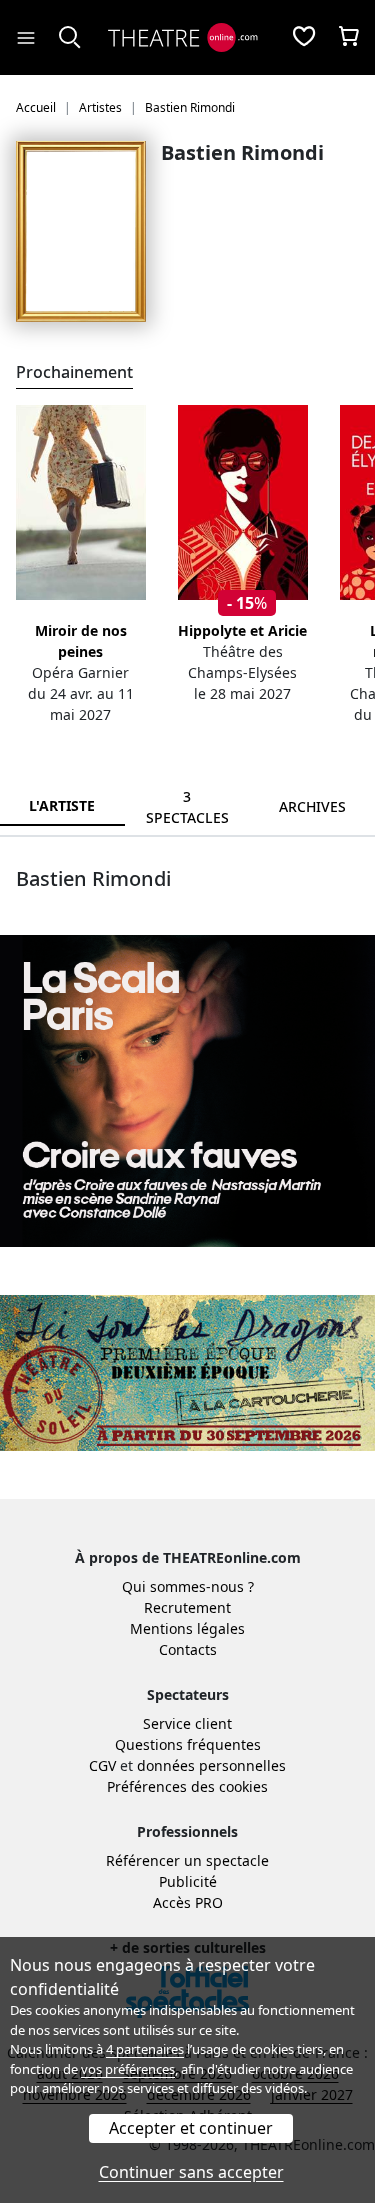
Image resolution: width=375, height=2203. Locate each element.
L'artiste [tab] (62, 805)
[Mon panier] (349, 38)
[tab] (187, 807)
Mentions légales (187, 1628)
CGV (102, 1765)
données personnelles (211, 1765)
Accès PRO (188, 1902)
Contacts (188, 1649)
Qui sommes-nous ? (188, 1586)
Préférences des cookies (187, 1786)
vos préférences (128, 2069)
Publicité (188, 1881)
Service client (187, 1723)
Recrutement (187, 1607)
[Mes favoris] (304, 38)
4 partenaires (145, 2049)
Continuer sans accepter (191, 2172)
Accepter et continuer (191, 2128)
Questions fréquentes (188, 1744)
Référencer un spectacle (187, 1860)
